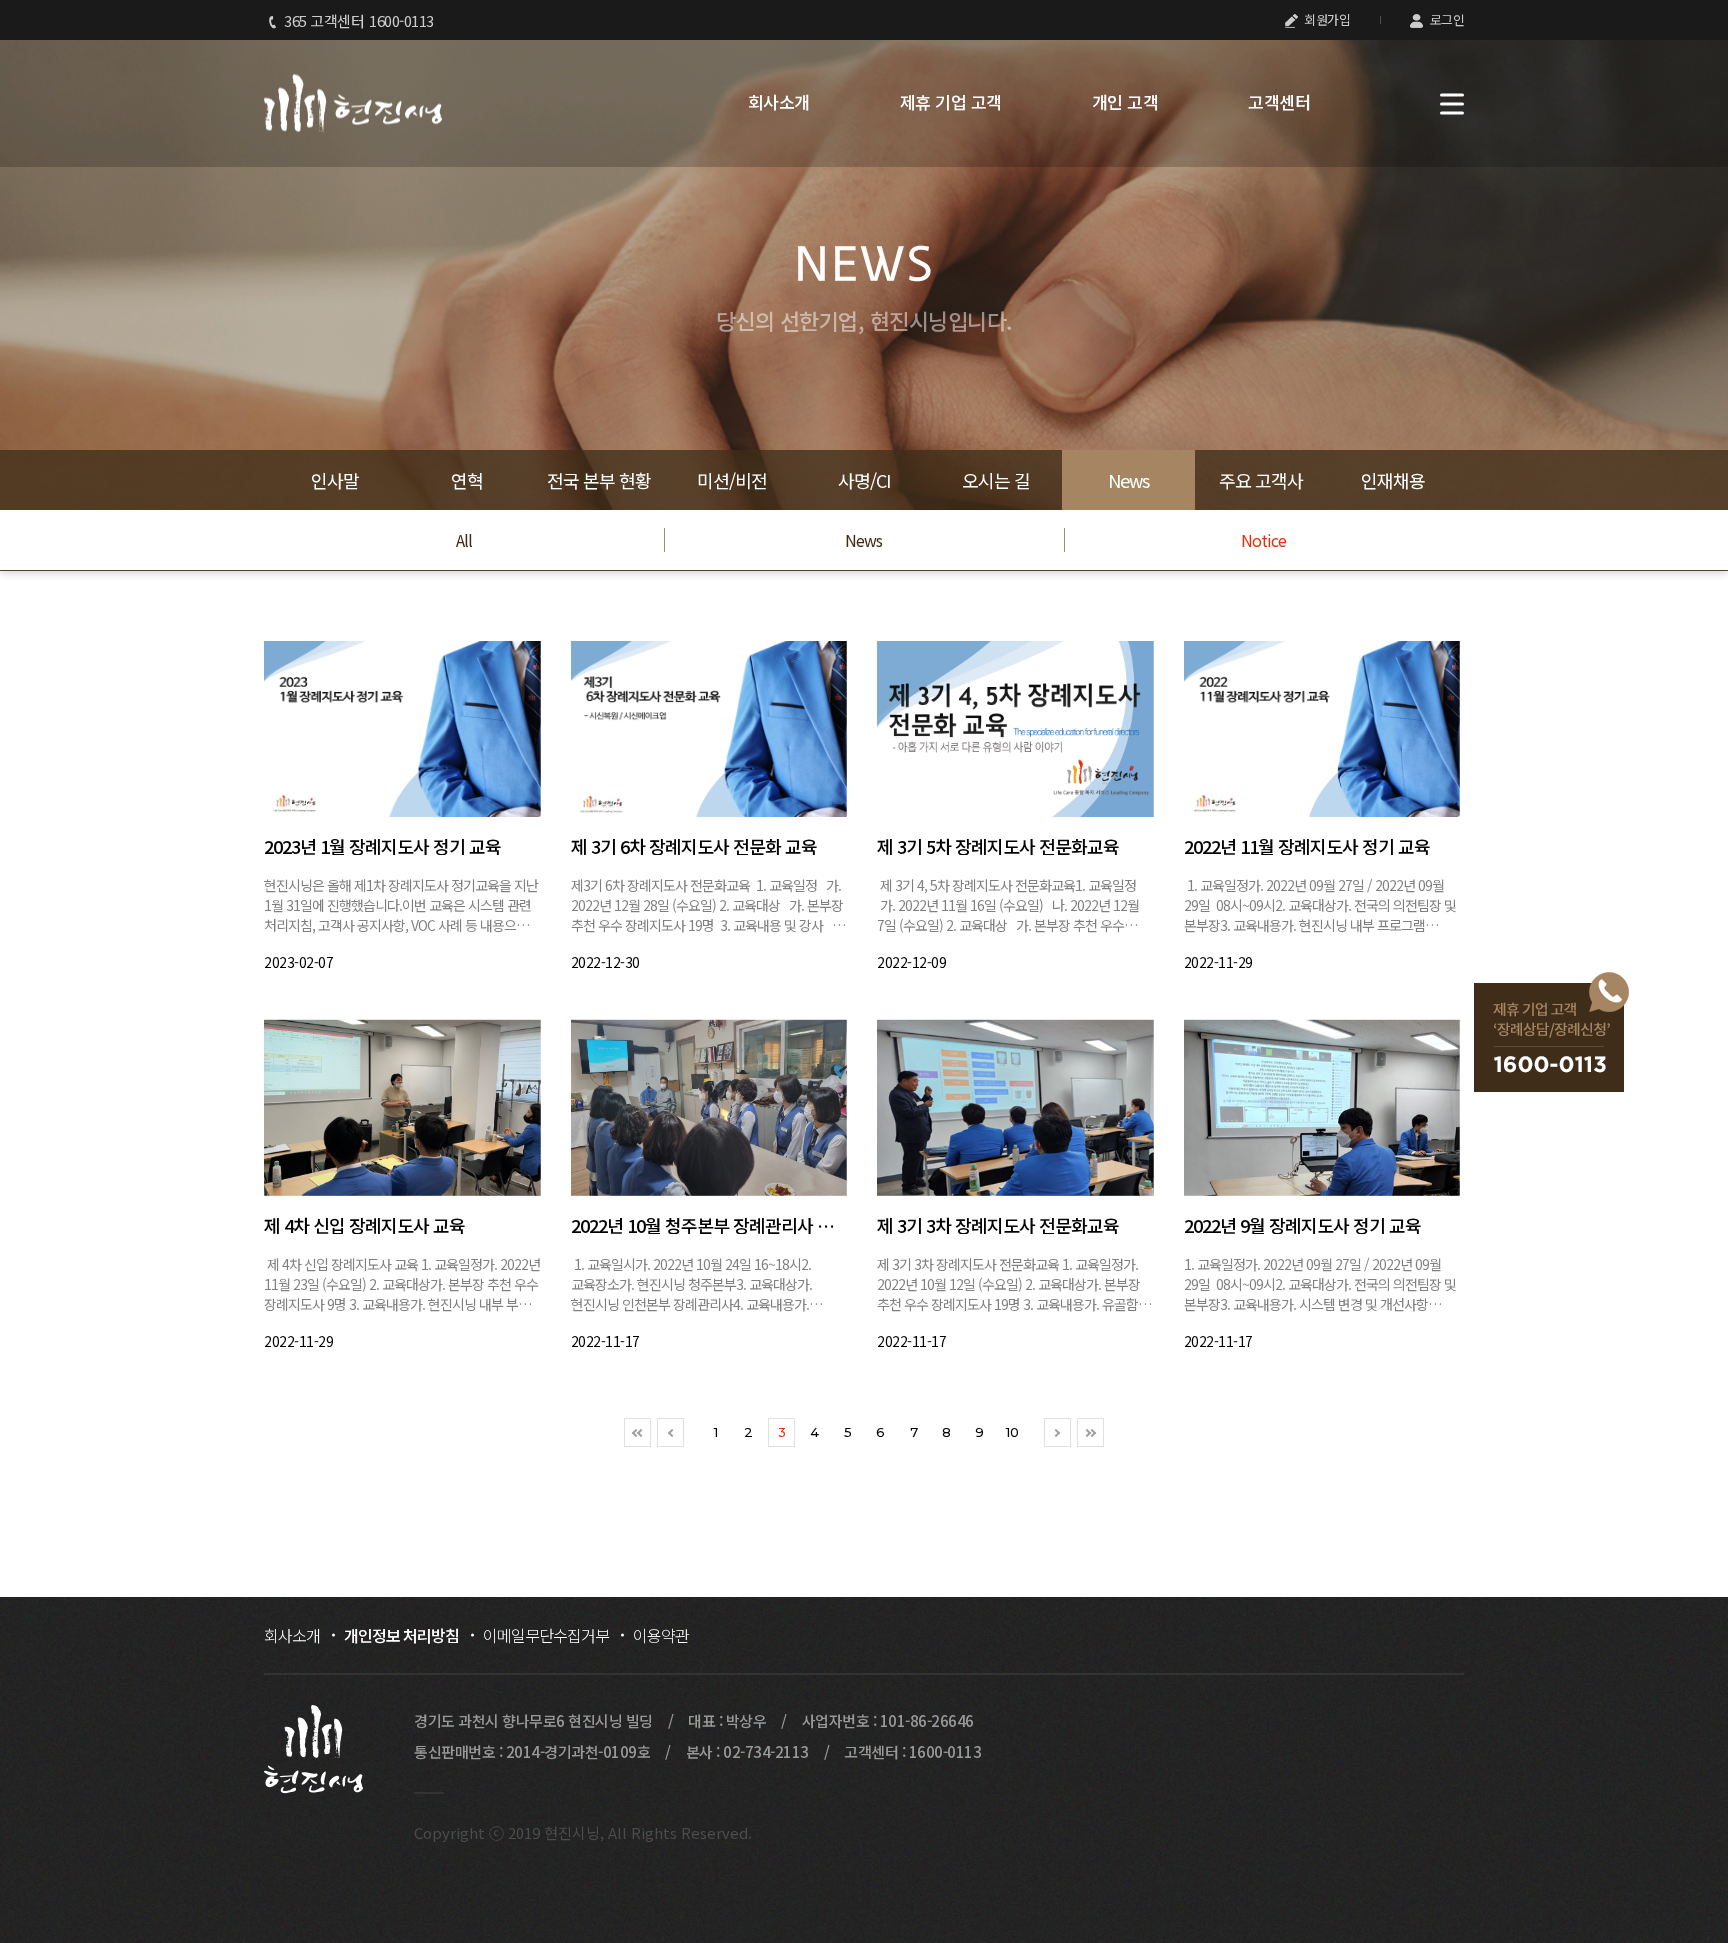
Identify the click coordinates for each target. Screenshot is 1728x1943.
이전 (670, 1432)
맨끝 (1090, 1432)
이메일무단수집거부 (546, 1635)
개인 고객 (1125, 102)
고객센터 (1279, 102)
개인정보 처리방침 (401, 1635)
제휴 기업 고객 (951, 102)
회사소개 (779, 102)
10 (1012, 1432)
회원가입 (1326, 19)
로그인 (1445, 19)
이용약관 (661, 1635)
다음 (1057, 1432)
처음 (637, 1432)
